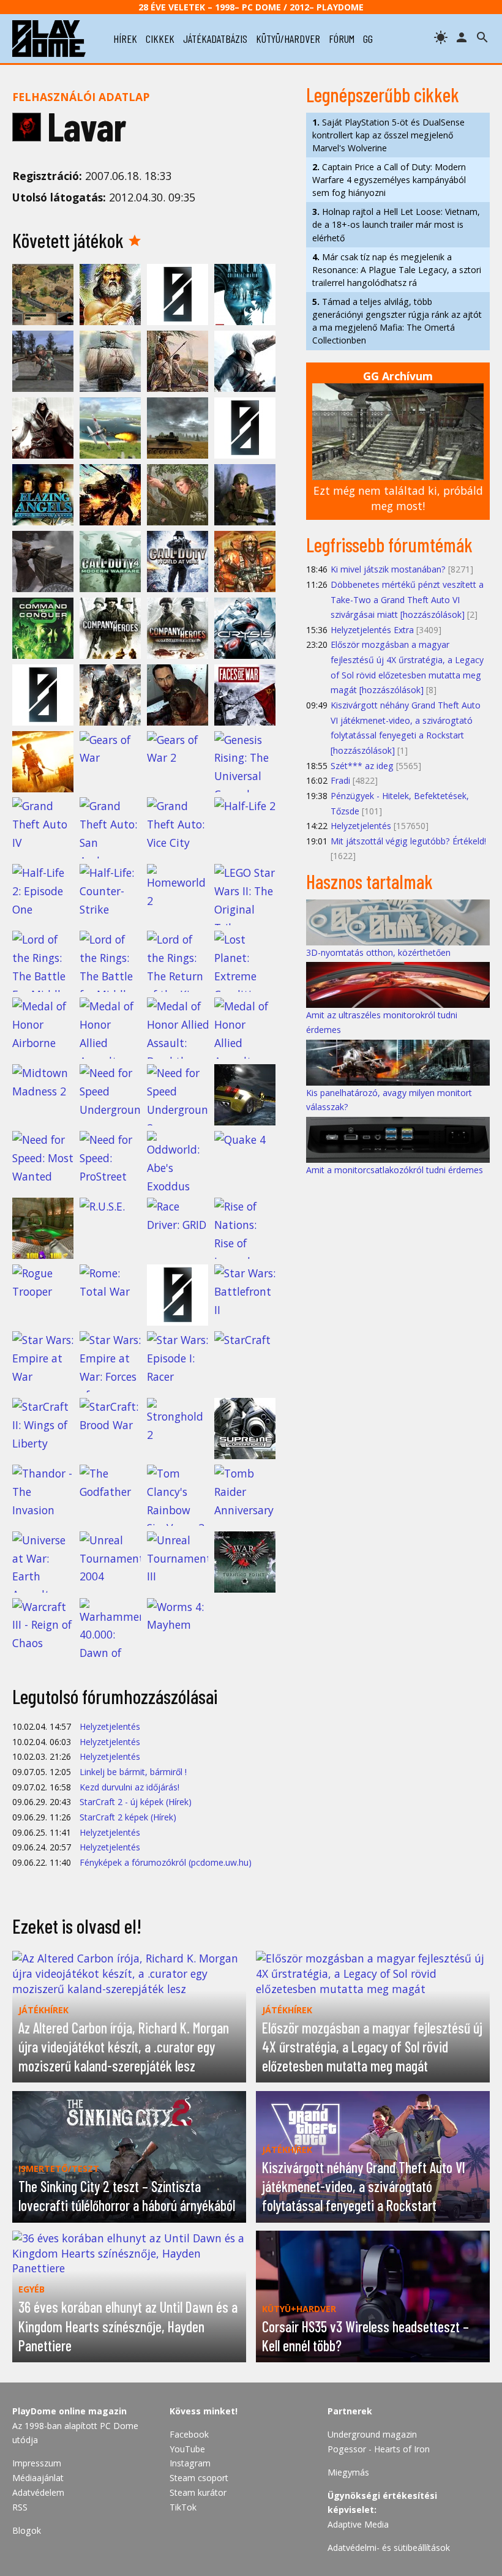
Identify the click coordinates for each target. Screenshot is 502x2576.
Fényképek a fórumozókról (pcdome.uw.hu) (166, 1862)
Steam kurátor (198, 2492)
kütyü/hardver (288, 39)
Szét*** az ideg (362, 766)
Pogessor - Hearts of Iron (379, 2449)
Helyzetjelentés (110, 1726)
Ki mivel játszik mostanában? (388, 569)
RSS (20, 2507)
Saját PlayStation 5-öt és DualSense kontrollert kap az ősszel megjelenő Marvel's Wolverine (388, 135)
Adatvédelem (38, 2492)
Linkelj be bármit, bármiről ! (133, 1772)
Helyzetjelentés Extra (372, 630)
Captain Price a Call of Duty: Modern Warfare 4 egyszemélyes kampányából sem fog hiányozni (389, 180)
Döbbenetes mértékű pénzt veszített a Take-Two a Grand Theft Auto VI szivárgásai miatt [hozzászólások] (407, 599)
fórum (342, 39)
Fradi (340, 780)
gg (368, 39)
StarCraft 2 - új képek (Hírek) (136, 1802)
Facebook (189, 2434)
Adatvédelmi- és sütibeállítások (389, 2548)
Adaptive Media (358, 2524)
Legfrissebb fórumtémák (389, 544)
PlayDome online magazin (69, 2411)
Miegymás (348, 2472)
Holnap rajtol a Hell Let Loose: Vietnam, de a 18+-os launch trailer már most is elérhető (396, 224)
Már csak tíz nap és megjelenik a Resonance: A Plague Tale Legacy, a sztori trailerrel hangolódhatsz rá (397, 270)
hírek (125, 39)
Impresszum (37, 2463)
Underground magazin (372, 2434)
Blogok (27, 2530)
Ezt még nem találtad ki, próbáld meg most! (398, 498)
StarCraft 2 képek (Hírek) (128, 1817)
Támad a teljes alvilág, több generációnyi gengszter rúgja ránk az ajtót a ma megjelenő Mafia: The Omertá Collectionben (397, 321)
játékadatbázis (215, 39)
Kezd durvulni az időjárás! (129, 1787)
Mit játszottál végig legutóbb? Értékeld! (408, 841)
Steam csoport (199, 2478)
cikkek (160, 39)
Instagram (190, 2463)
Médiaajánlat (38, 2478)
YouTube (187, 2449)
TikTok (183, 2507)
